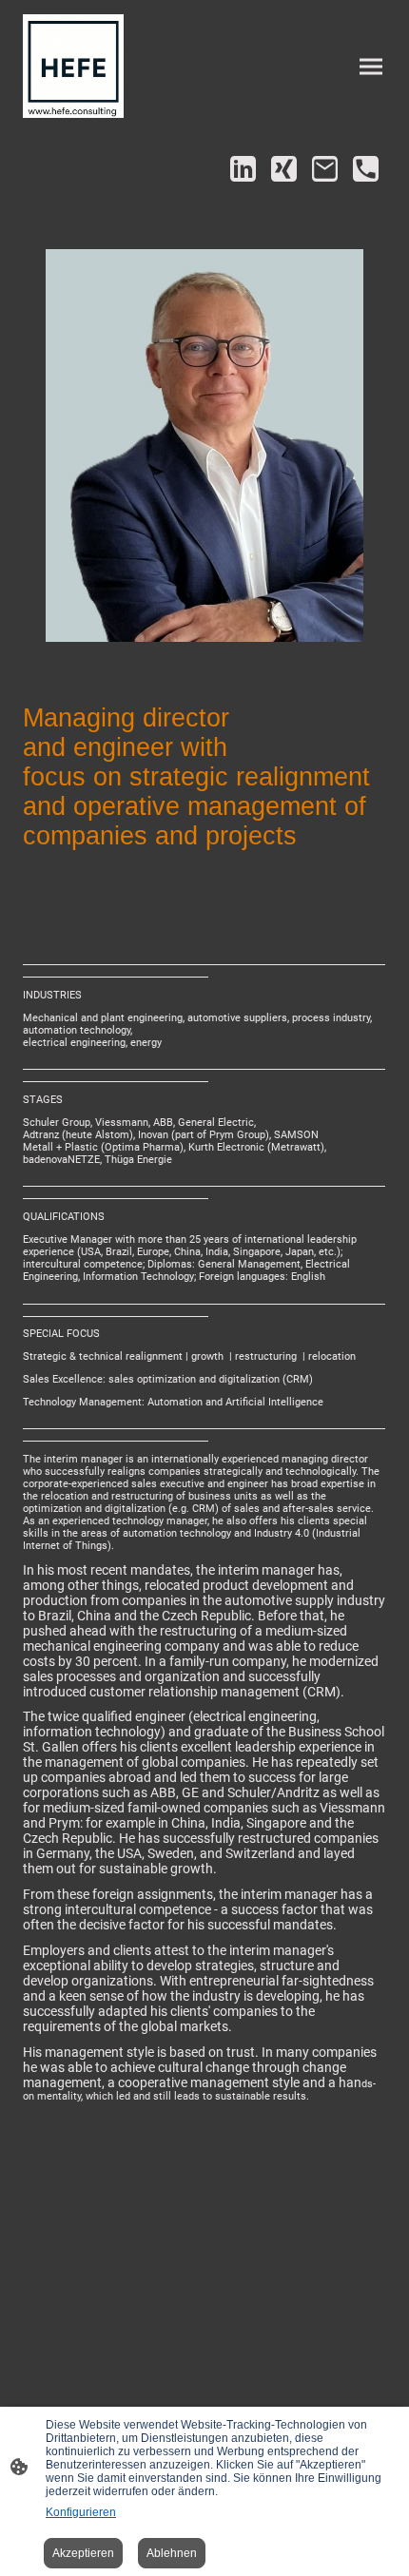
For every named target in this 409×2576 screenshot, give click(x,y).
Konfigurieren (81, 2512)
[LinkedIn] (243, 169)
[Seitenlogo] (73, 66)
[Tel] (366, 169)
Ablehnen (172, 2553)
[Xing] (284, 169)
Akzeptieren (83, 2553)
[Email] (325, 169)
